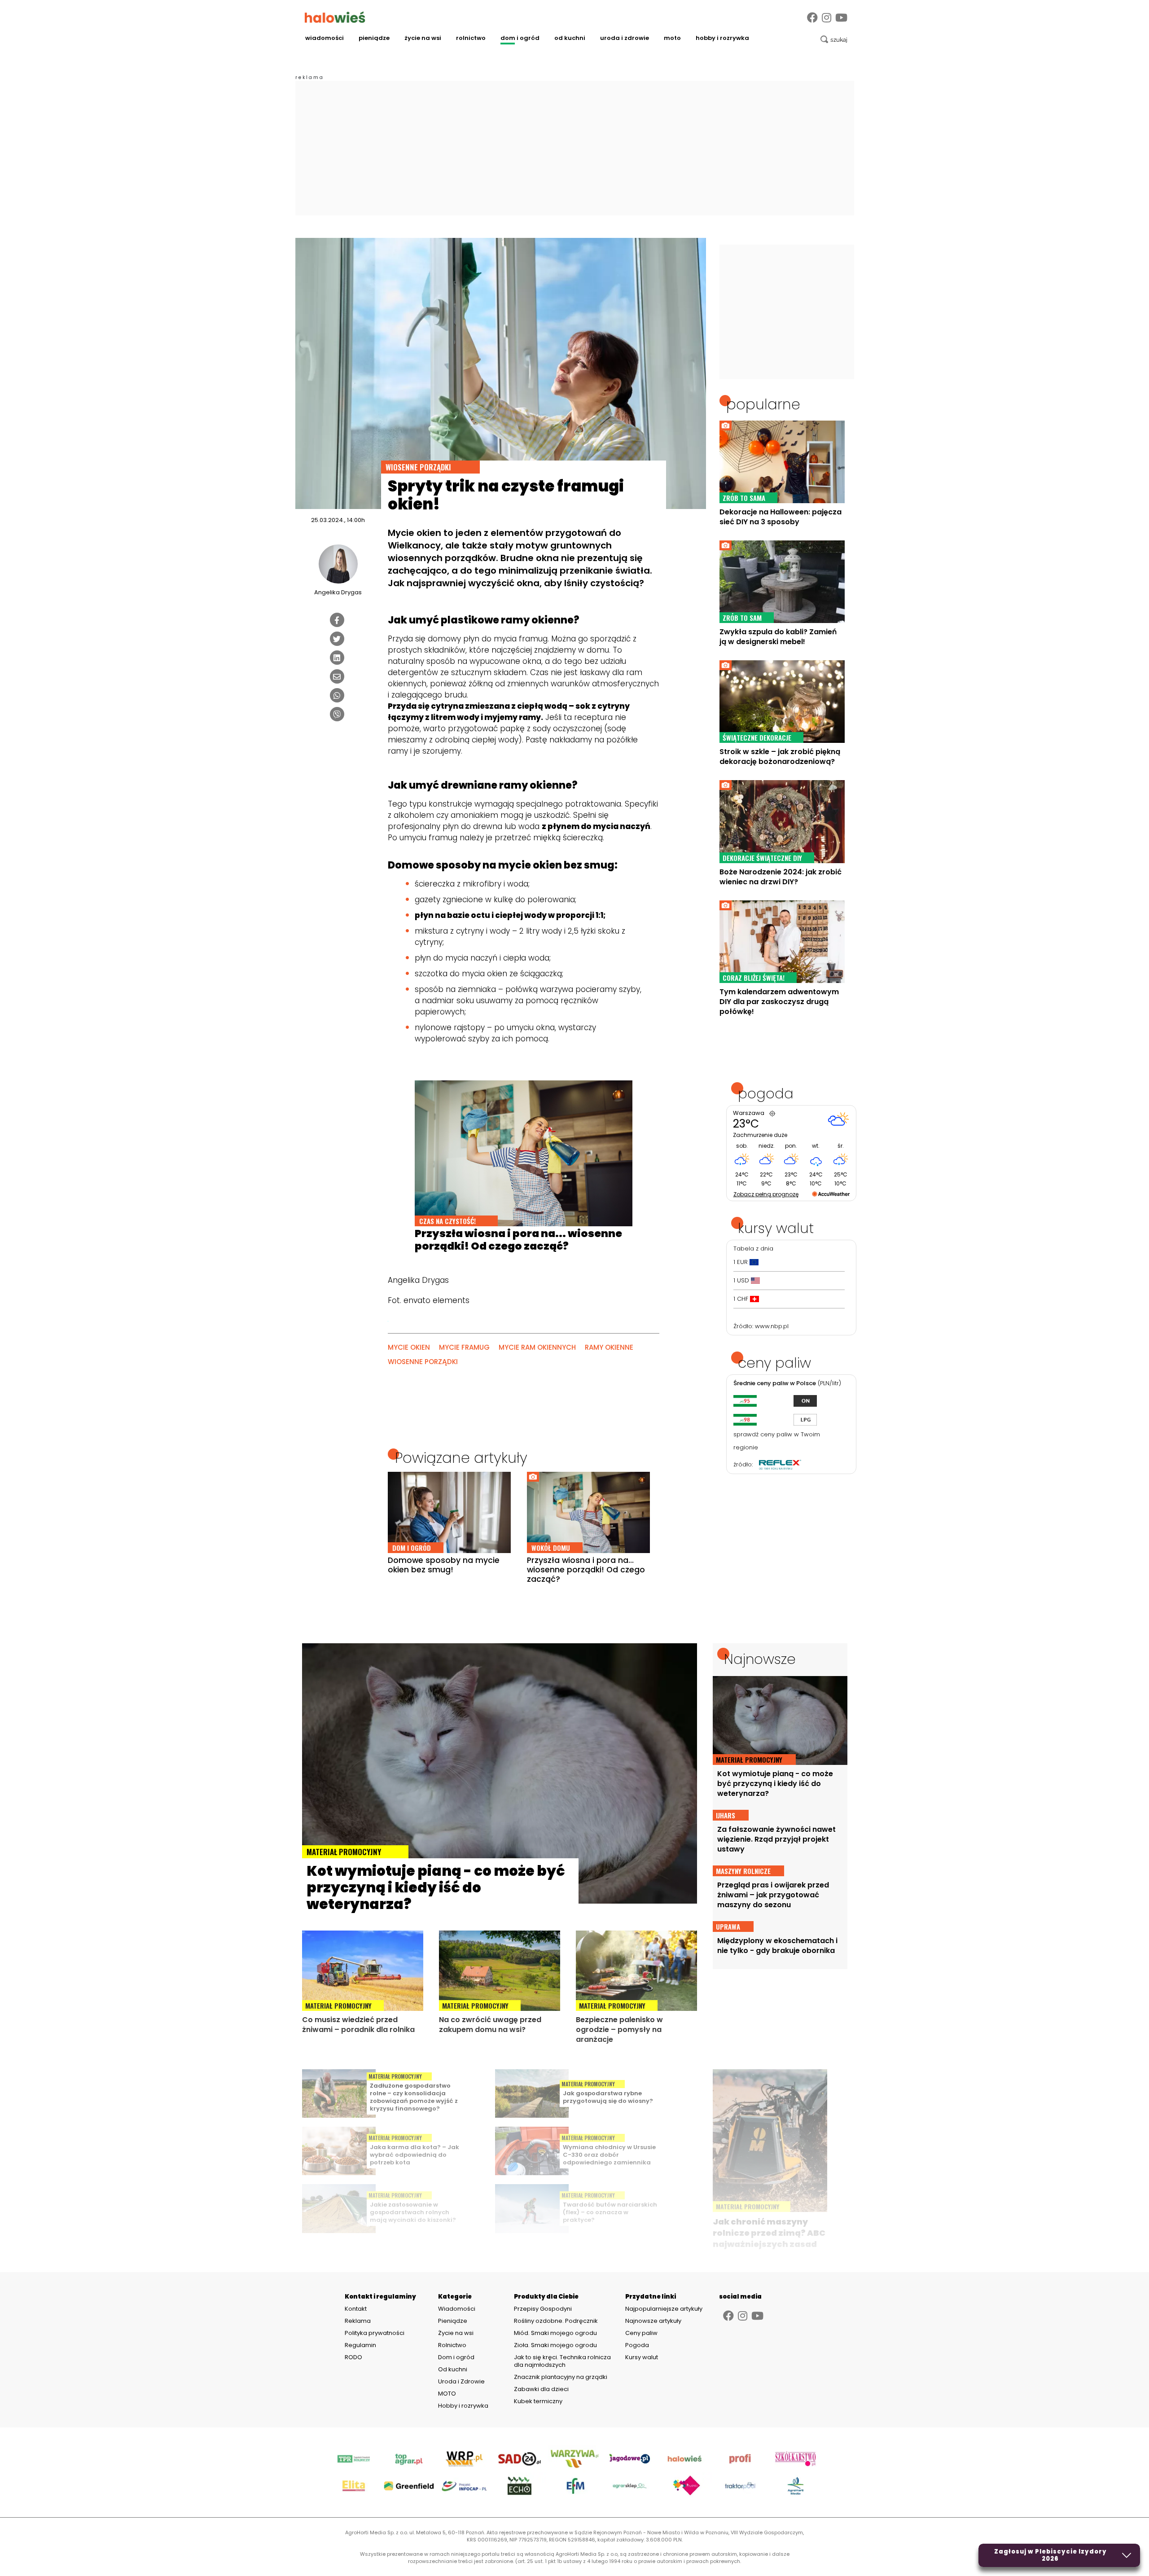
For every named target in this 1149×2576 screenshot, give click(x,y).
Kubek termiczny (539, 2401)
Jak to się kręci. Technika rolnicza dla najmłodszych (562, 2361)
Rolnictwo (471, 38)
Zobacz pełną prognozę (766, 1194)
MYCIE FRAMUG (464, 1347)
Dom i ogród (520, 38)
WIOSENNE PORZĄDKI (423, 1362)
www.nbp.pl (772, 1326)
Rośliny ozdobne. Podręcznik (557, 2321)
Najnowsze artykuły (653, 2321)
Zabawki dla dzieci (541, 2389)
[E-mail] (337, 676)
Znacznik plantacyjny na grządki (561, 2377)
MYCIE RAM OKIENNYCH (537, 1347)
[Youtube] (841, 18)
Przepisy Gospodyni (543, 2309)
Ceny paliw (641, 2333)
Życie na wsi (423, 38)
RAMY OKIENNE (609, 1347)
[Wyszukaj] (834, 39)
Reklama (358, 2321)
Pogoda (637, 2345)
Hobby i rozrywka (722, 38)
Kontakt (356, 2309)
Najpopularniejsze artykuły (664, 2309)
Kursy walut (642, 2357)
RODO (353, 2357)
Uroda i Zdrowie (625, 38)
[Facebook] (812, 18)
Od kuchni (570, 38)
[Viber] (337, 714)
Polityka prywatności (375, 2333)
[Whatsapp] (337, 695)
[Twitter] (337, 639)
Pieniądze (374, 38)
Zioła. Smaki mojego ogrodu (555, 2345)
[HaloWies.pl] (335, 17)
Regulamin (360, 2345)
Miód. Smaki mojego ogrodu (555, 2333)
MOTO (672, 38)
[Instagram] (827, 18)
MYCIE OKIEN (409, 1347)
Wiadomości (325, 38)
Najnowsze (760, 1659)
